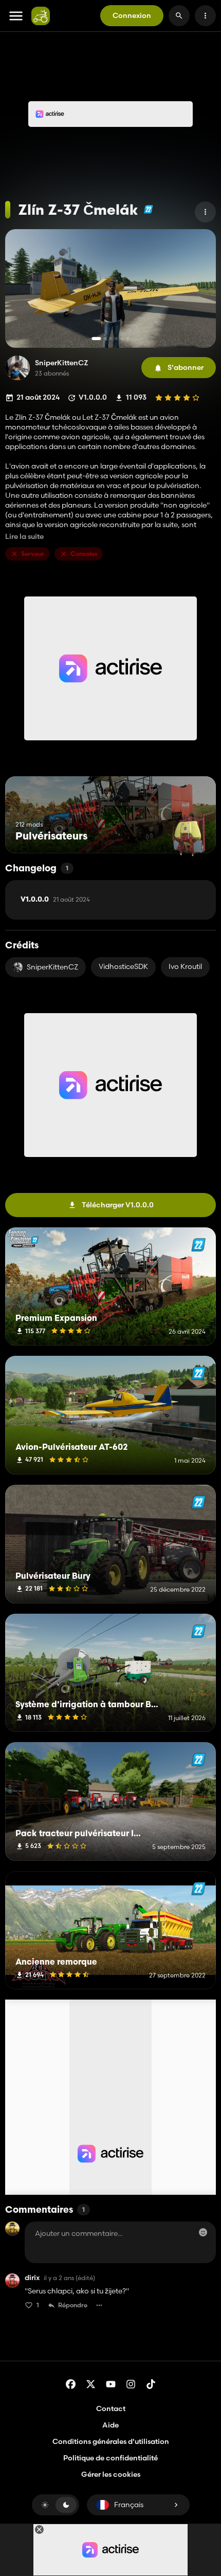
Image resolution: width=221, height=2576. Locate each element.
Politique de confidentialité (110, 2458)
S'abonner (186, 367)
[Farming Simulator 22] (148, 209)
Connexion (132, 15)
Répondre (73, 2305)
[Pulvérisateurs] (189, 834)
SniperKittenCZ (62, 363)
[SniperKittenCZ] (17, 368)
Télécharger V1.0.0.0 (118, 1205)
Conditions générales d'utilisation (111, 2441)
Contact (111, 2409)
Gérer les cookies (111, 2475)
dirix (32, 2278)
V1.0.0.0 (55, 900)
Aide (110, 2425)
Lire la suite (24, 537)
